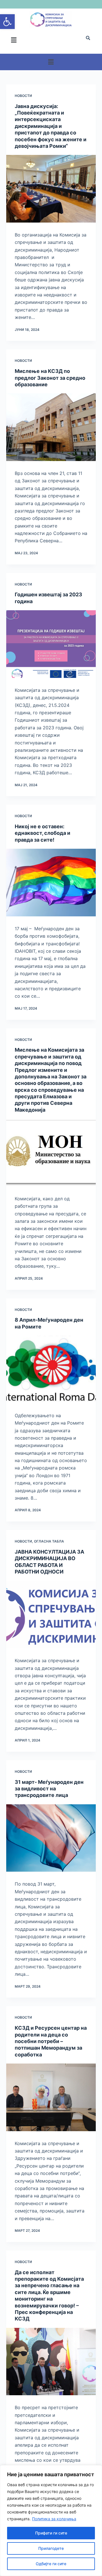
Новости (23, 96)
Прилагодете (51, 2548)
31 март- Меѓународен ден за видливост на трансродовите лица (49, 1789)
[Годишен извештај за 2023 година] (51, 644)
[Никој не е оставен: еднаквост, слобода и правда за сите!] (51, 883)
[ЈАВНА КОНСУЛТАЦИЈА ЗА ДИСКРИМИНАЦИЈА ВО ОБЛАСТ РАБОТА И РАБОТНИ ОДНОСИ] (51, 1615)
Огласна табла (49, 1541)
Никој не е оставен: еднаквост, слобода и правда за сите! (42, 833)
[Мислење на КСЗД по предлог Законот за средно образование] (51, 427)
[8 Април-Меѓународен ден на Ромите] (51, 1369)
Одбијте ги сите (51, 2564)
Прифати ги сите (51, 2533)
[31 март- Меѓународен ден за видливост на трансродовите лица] (51, 1838)
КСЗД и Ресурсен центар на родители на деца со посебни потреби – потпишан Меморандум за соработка (51, 2041)
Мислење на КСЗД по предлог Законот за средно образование (50, 378)
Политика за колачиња (54, 2519)
